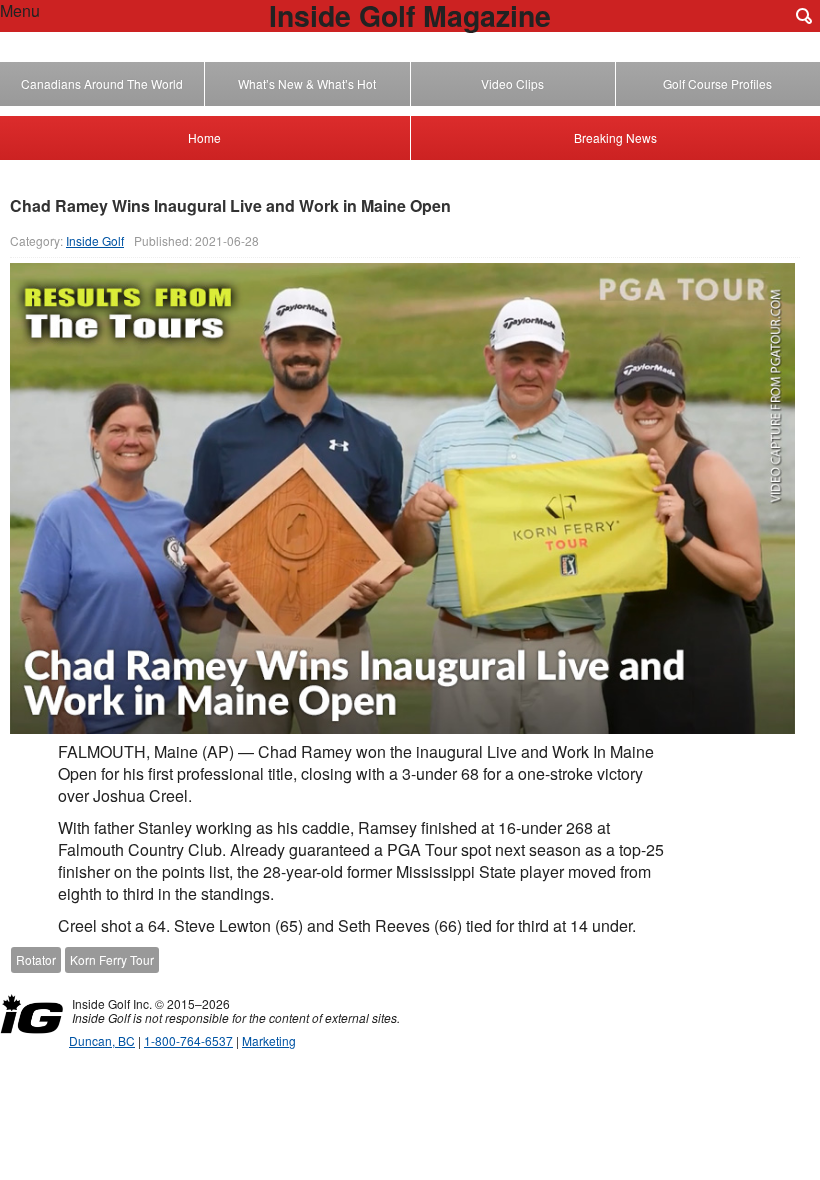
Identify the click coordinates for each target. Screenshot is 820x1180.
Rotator (36, 959)
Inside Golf (95, 240)
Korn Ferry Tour (112, 959)
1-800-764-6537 (188, 1040)
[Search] (804, 16)
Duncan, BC (102, 1040)
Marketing (269, 1040)
